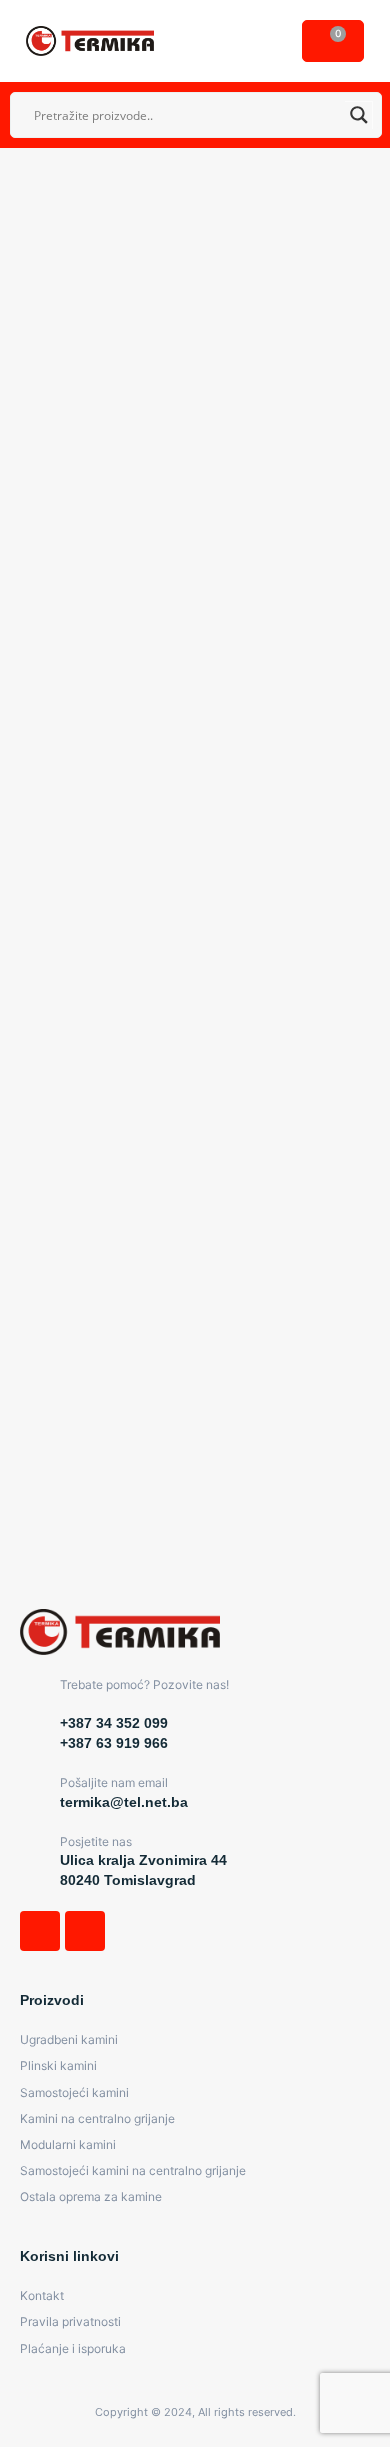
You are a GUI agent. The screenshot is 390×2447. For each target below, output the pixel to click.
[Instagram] (85, 1931)
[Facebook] (40, 1931)
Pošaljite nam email (114, 1782)
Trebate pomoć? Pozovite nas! (144, 1684)
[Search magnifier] (359, 115)
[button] (264, 41)
